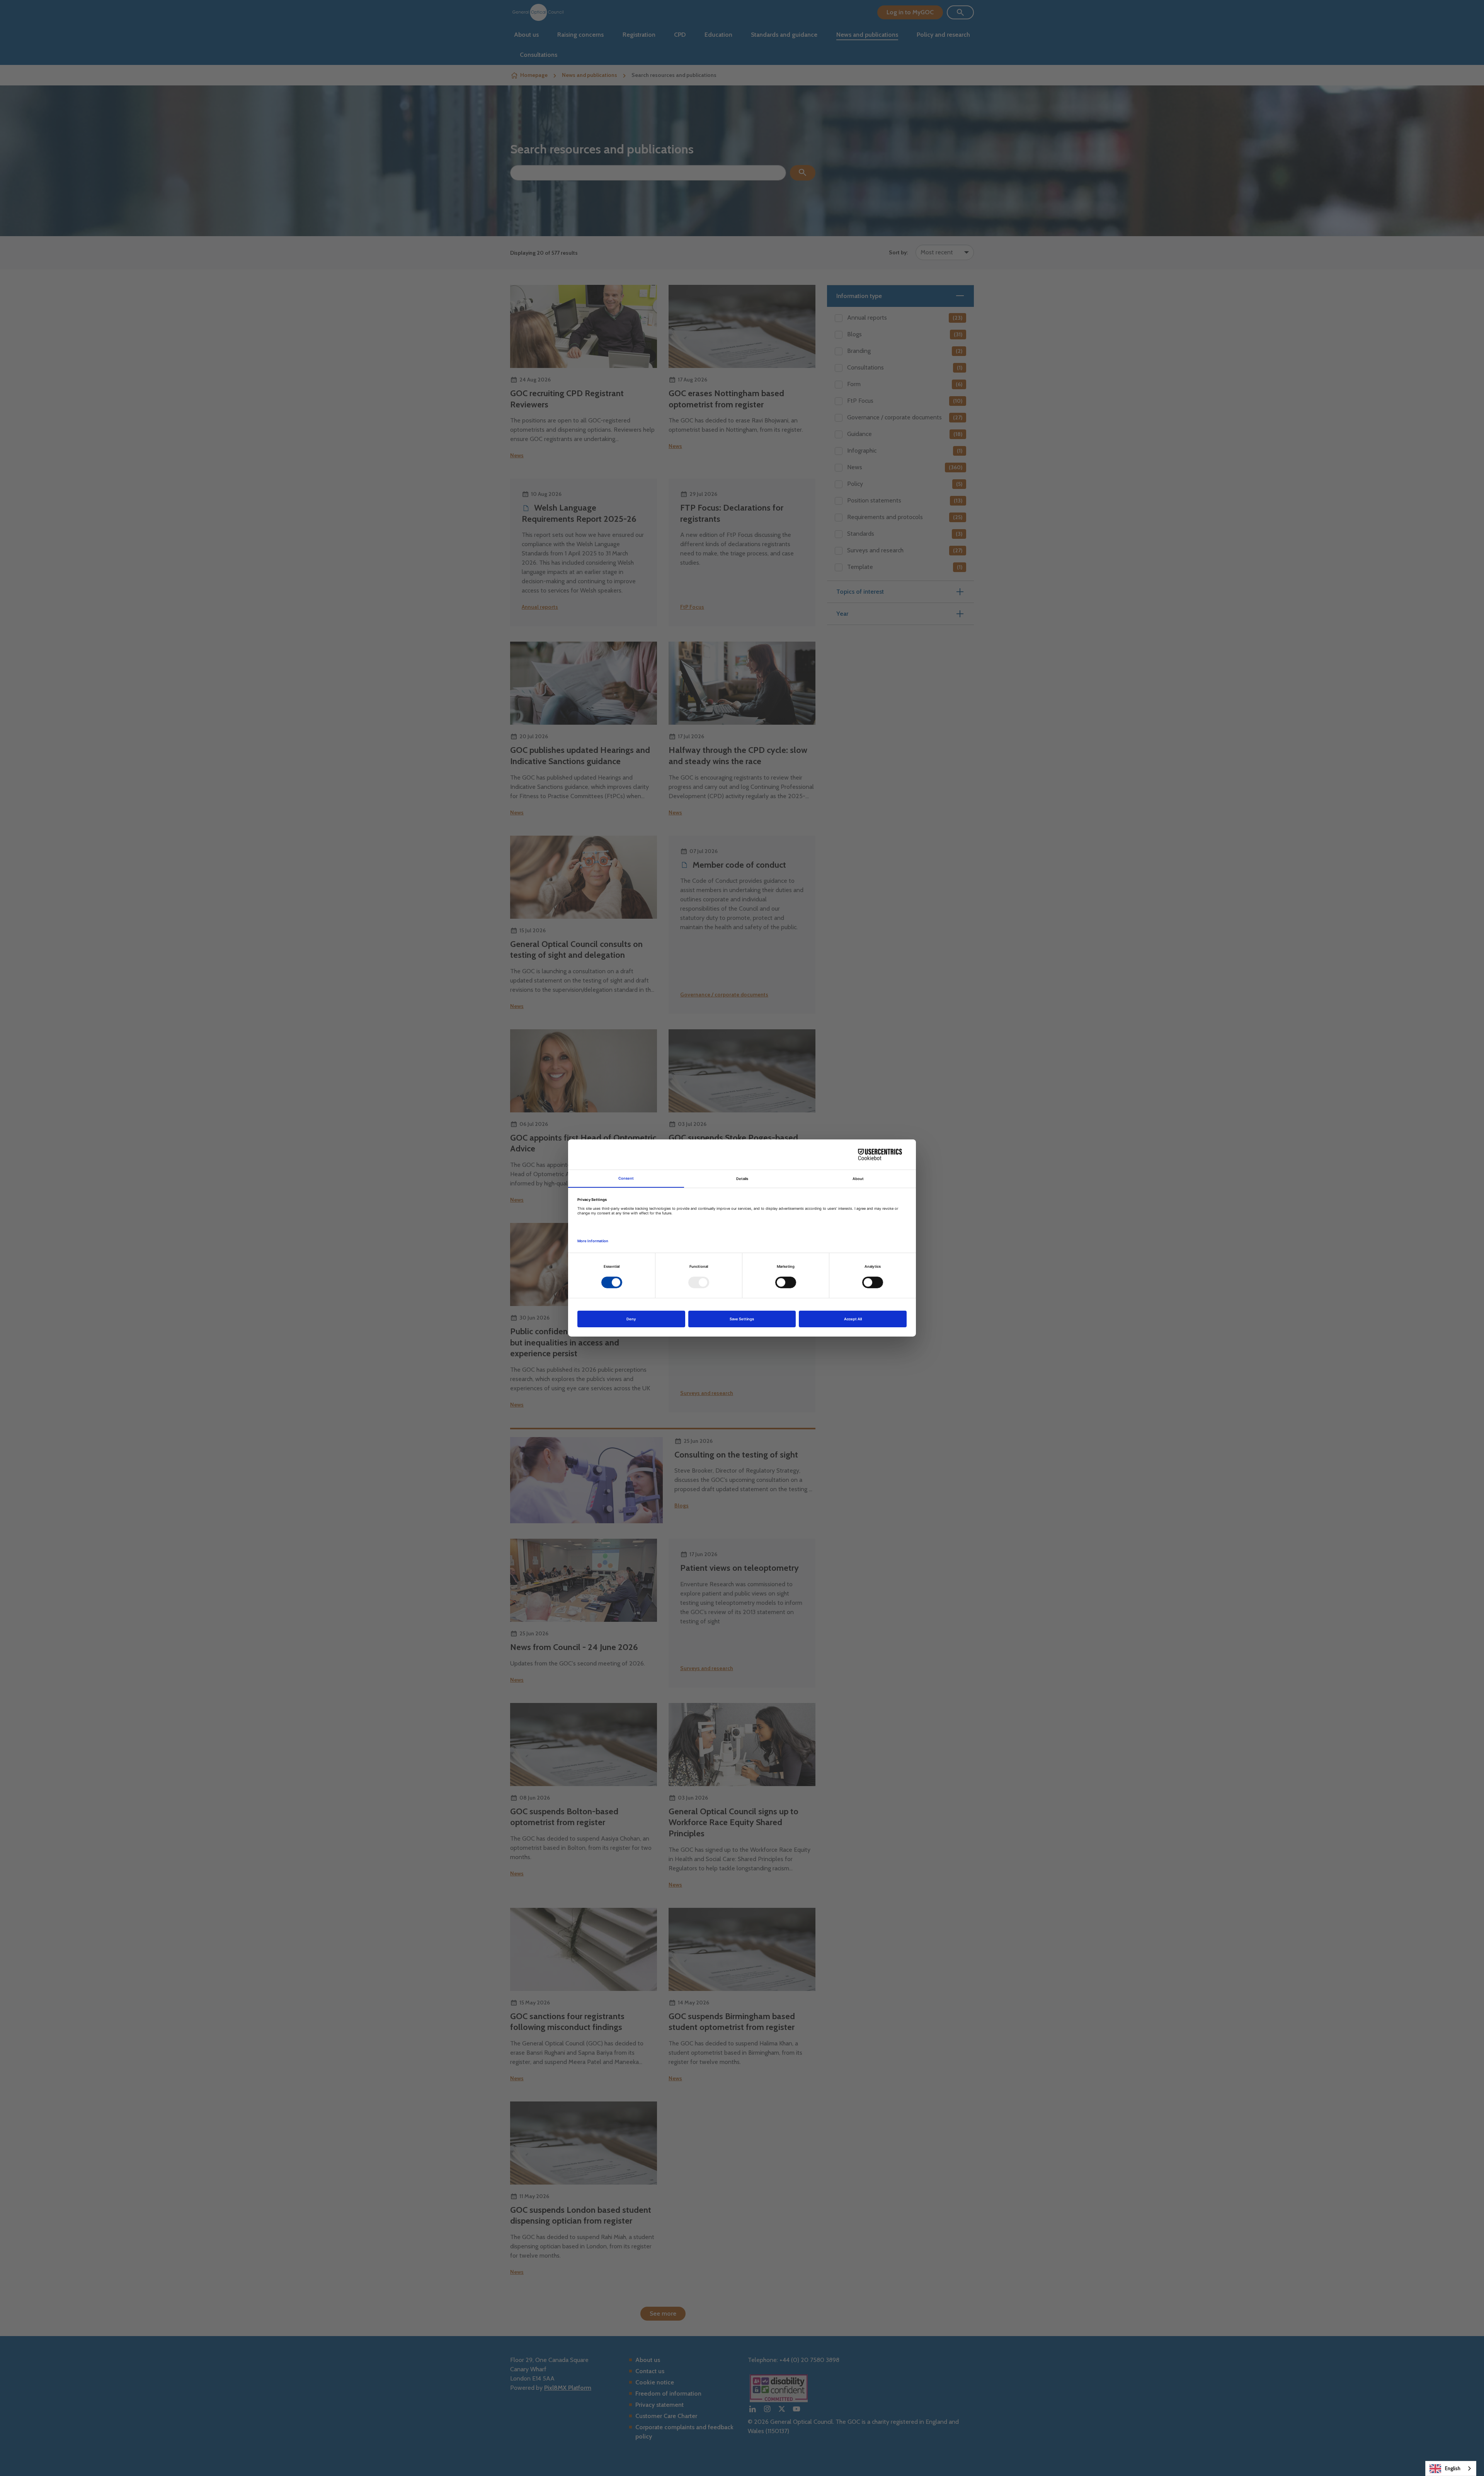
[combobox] (1451, 2468)
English (1453, 2468)
